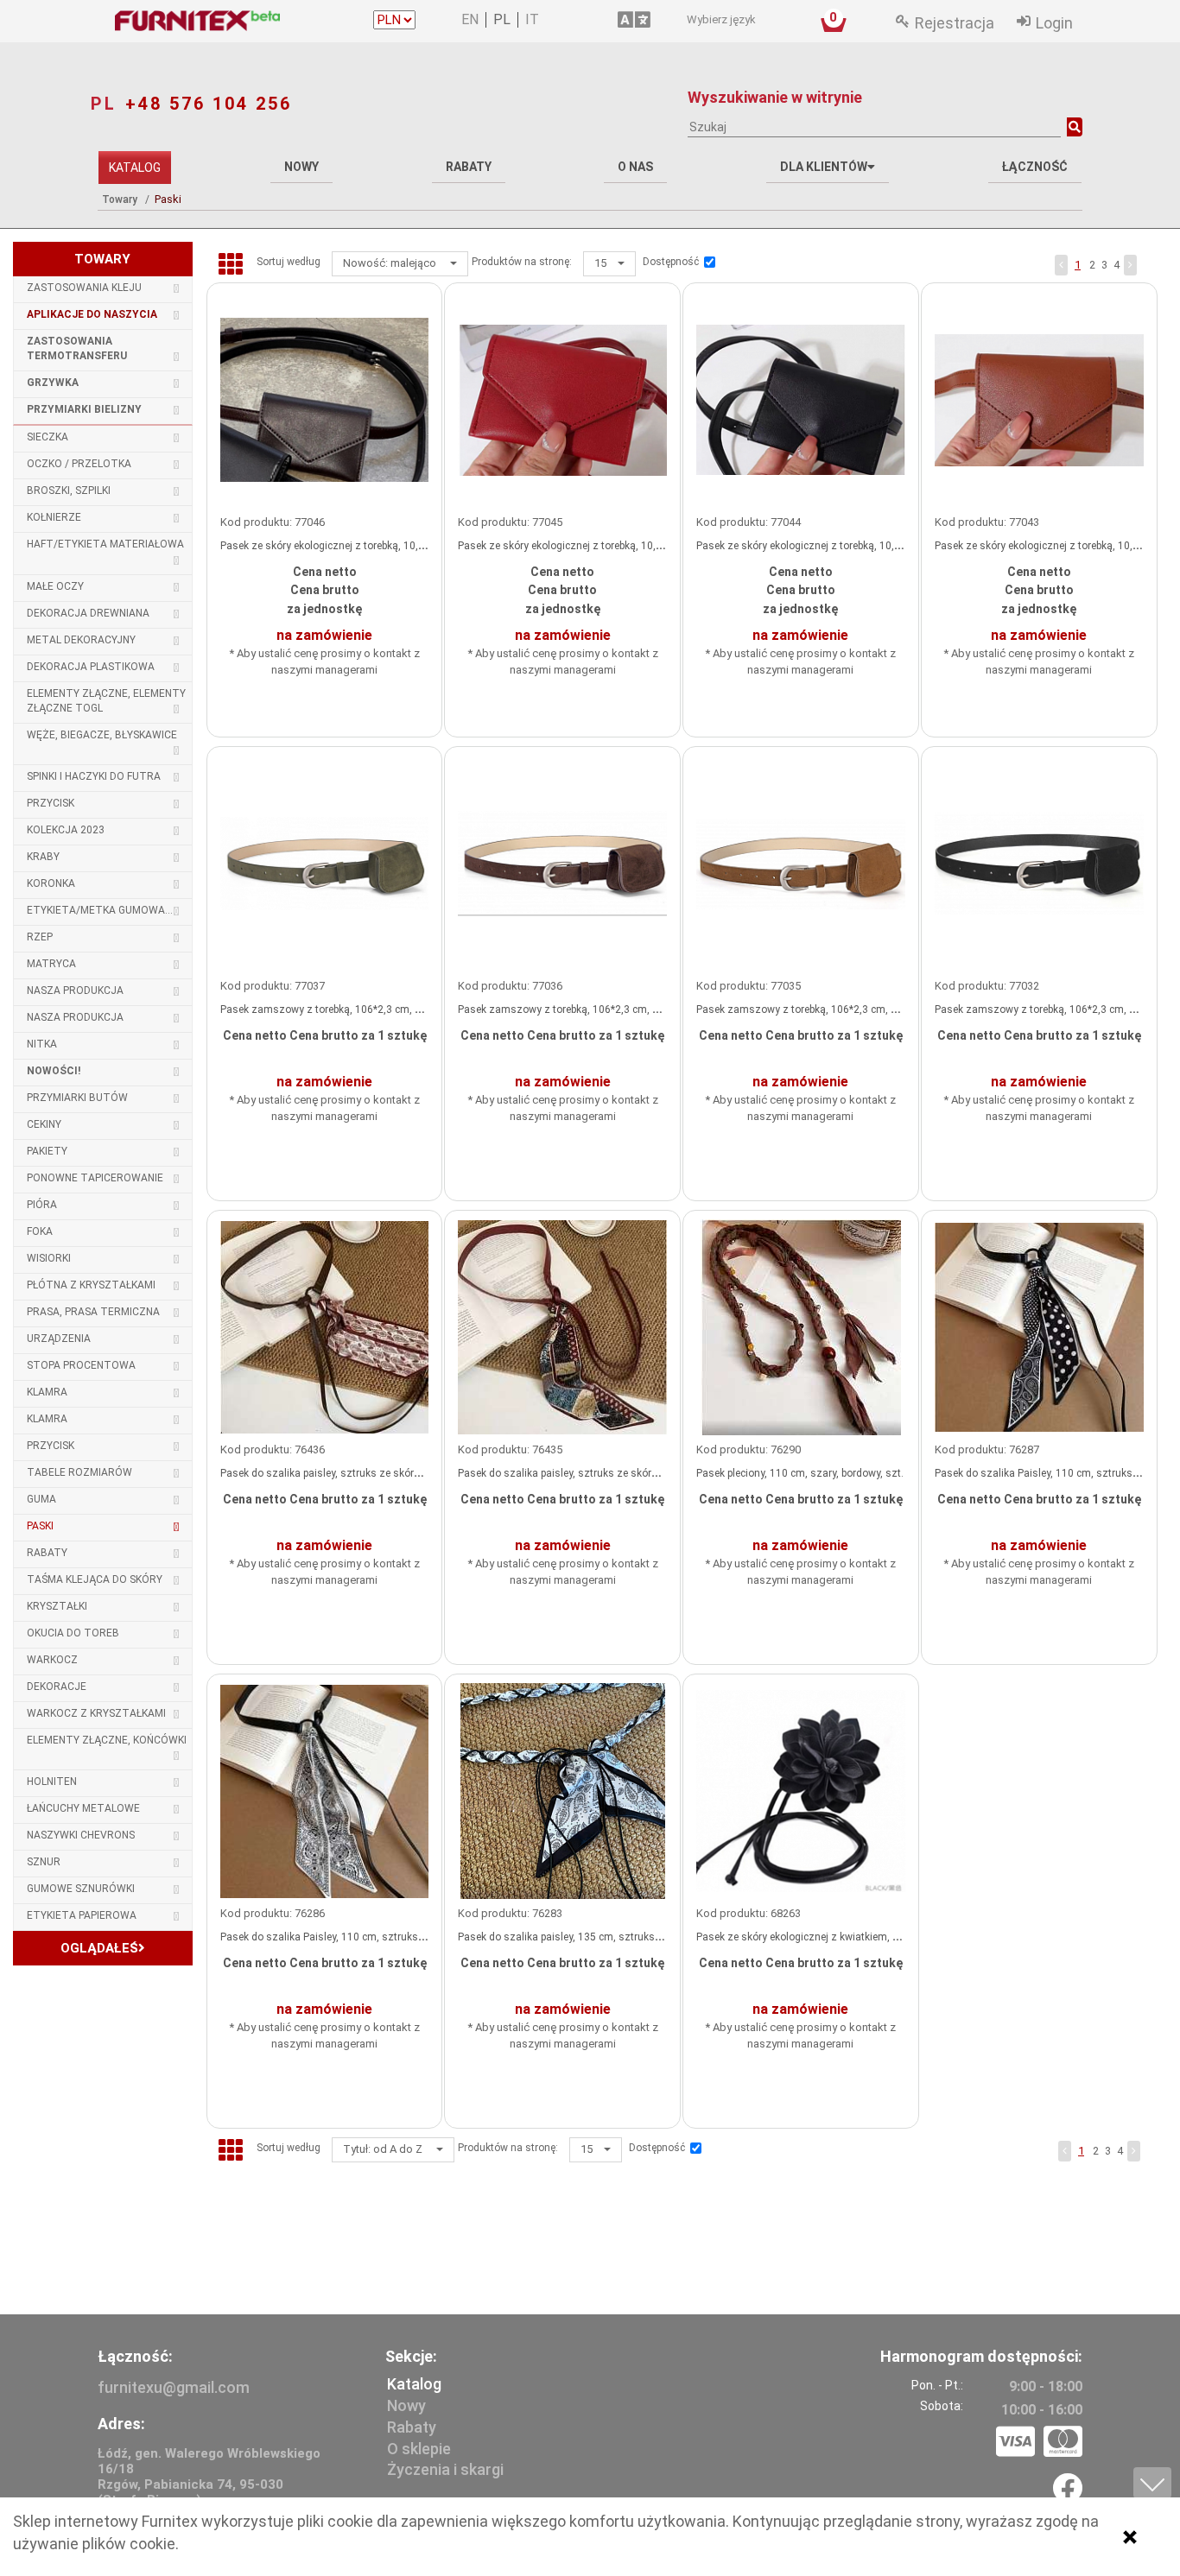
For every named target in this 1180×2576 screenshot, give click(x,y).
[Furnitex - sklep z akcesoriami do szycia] (238, 21)
